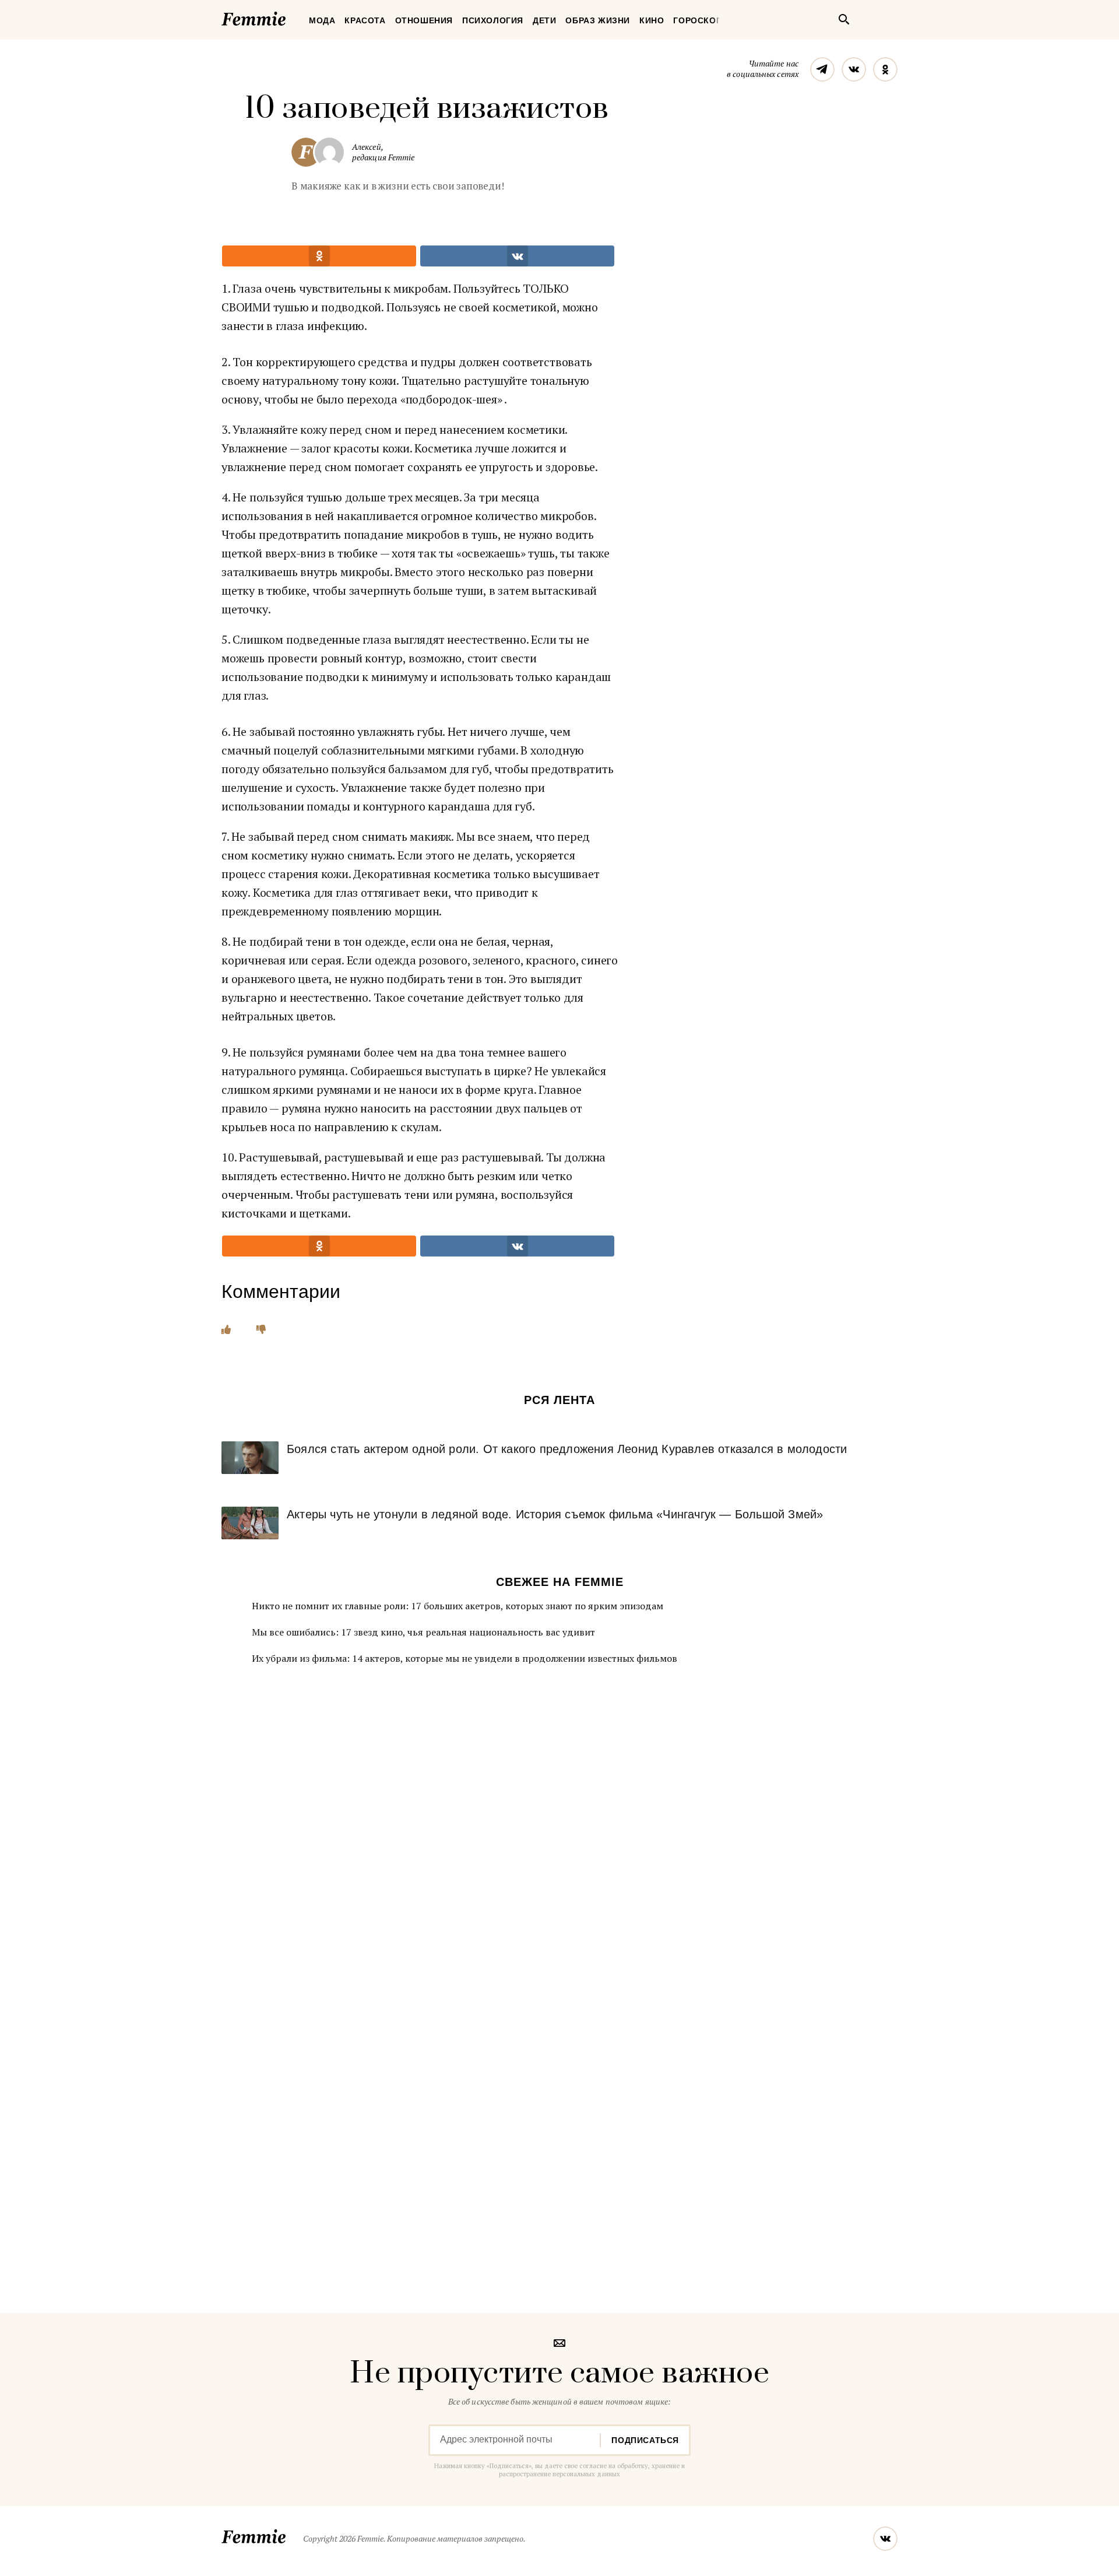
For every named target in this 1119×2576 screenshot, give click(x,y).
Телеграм (822, 69)
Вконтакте (854, 69)
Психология (493, 20)
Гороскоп (698, 20)
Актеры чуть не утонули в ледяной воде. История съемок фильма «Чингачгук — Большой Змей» (555, 1514)
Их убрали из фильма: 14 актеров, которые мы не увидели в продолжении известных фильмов (465, 1658)
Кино (652, 20)
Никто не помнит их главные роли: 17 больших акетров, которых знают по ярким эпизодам (458, 1606)
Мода (322, 20)
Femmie (288, 17)
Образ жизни (598, 20)
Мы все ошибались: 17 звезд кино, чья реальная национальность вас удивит (423, 1632)
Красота (365, 20)
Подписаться (645, 2440)
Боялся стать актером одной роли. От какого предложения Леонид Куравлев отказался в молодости (567, 1449)
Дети (544, 20)
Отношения (424, 20)
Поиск (844, 19)
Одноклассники (885, 69)
